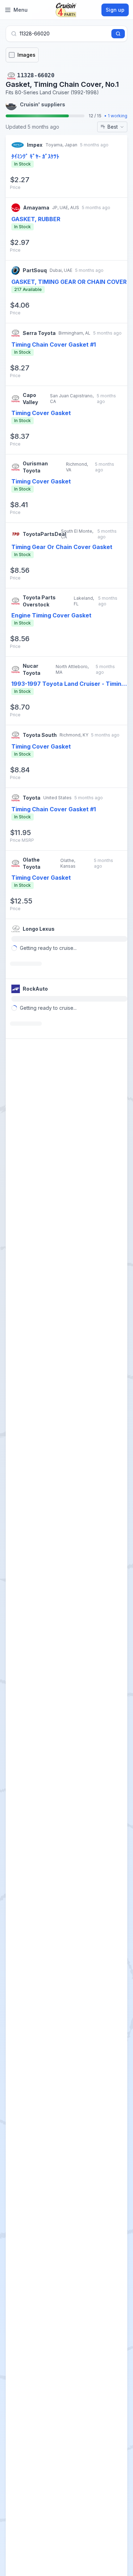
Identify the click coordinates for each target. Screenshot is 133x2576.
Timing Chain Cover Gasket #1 (54, 345)
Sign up (115, 10)
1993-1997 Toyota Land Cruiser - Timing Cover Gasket (68, 684)
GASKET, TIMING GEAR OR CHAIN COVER (69, 282)
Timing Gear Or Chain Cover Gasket (62, 547)
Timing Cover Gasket (41, 413)
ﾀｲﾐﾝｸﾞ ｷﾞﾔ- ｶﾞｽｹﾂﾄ (35, 156)
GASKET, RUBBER (36, 219)
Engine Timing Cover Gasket (51, 615)
